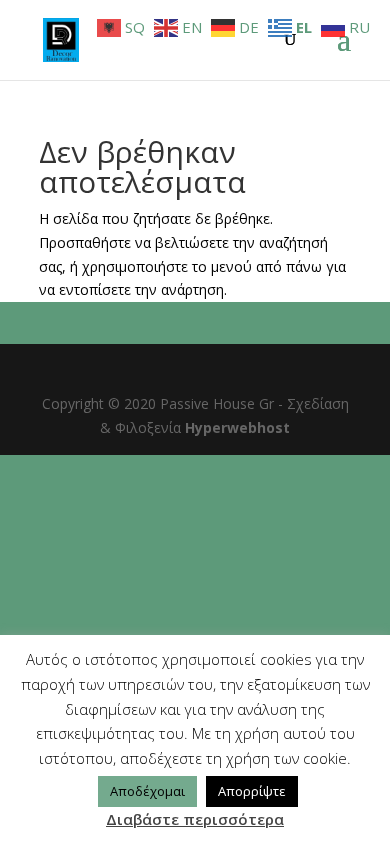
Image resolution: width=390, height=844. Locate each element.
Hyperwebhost (237, 427)
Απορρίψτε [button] (252, 791)
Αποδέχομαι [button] (147, 791)
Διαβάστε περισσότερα (195, 819)
